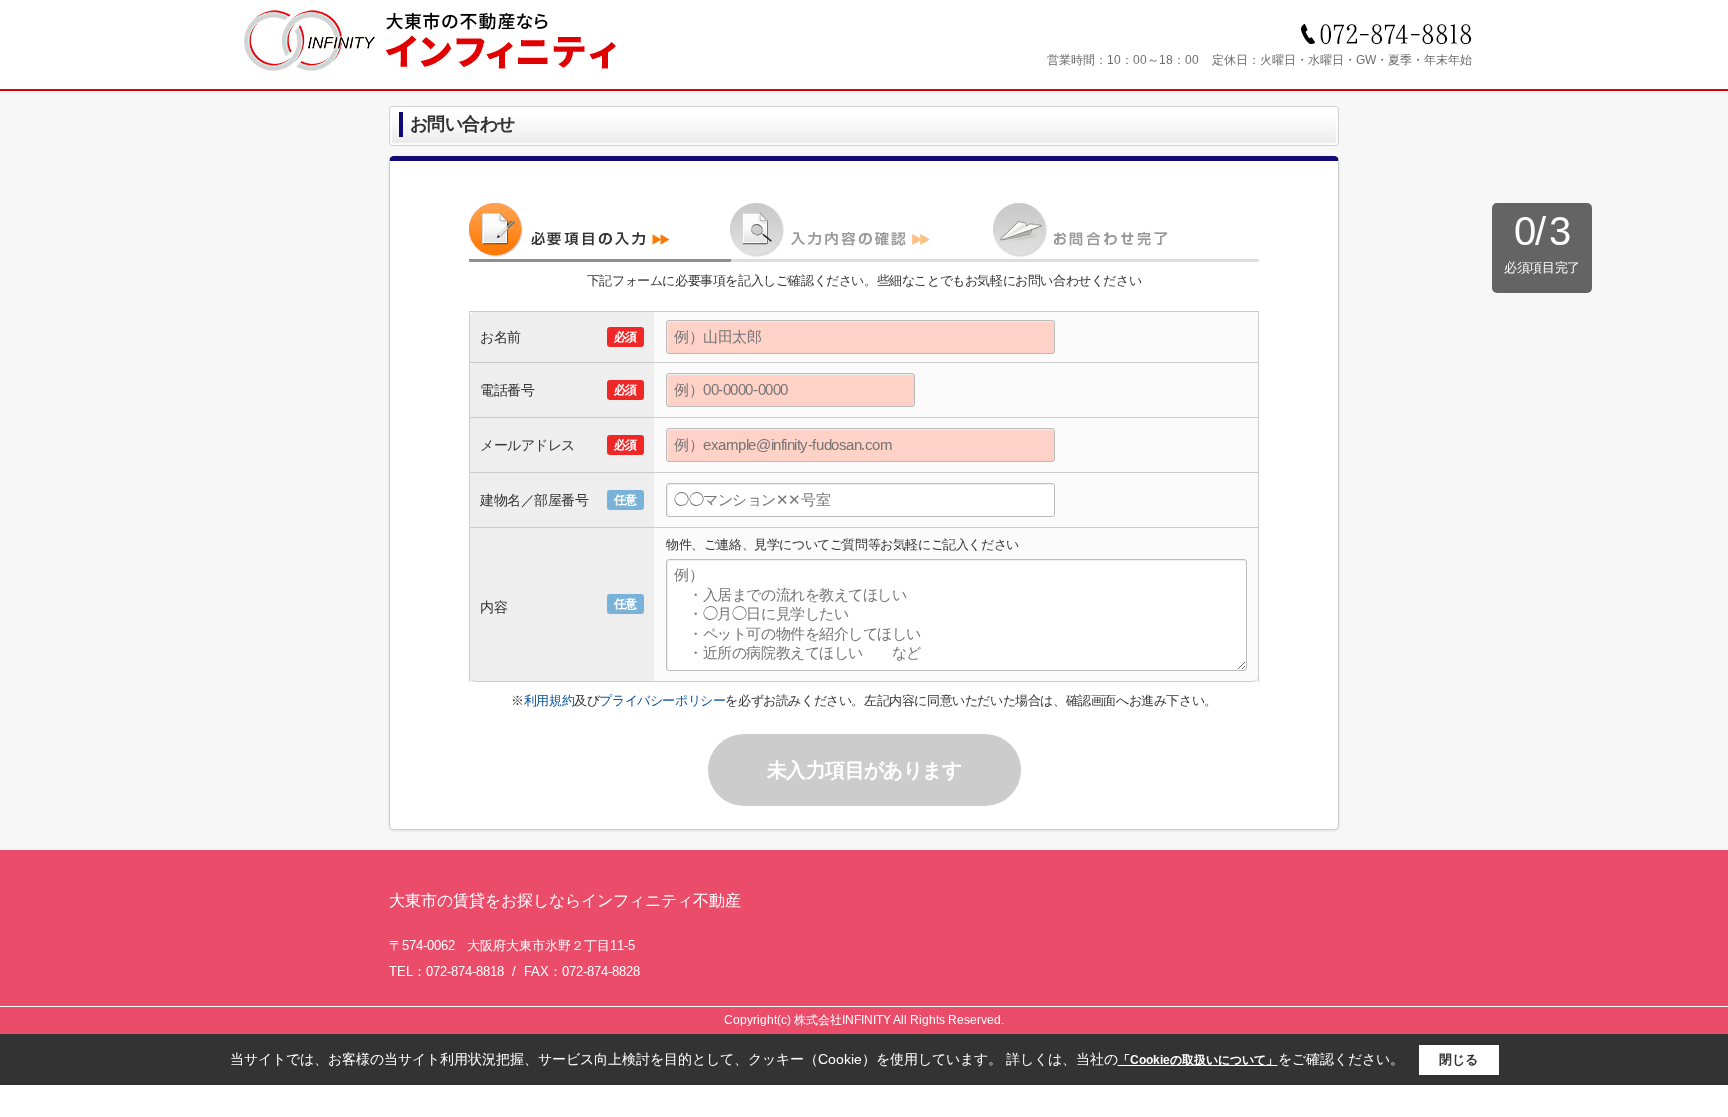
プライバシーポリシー (662, 700)
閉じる (1458, 1059)
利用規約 (549, 700)
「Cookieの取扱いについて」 (1198, 1060)
